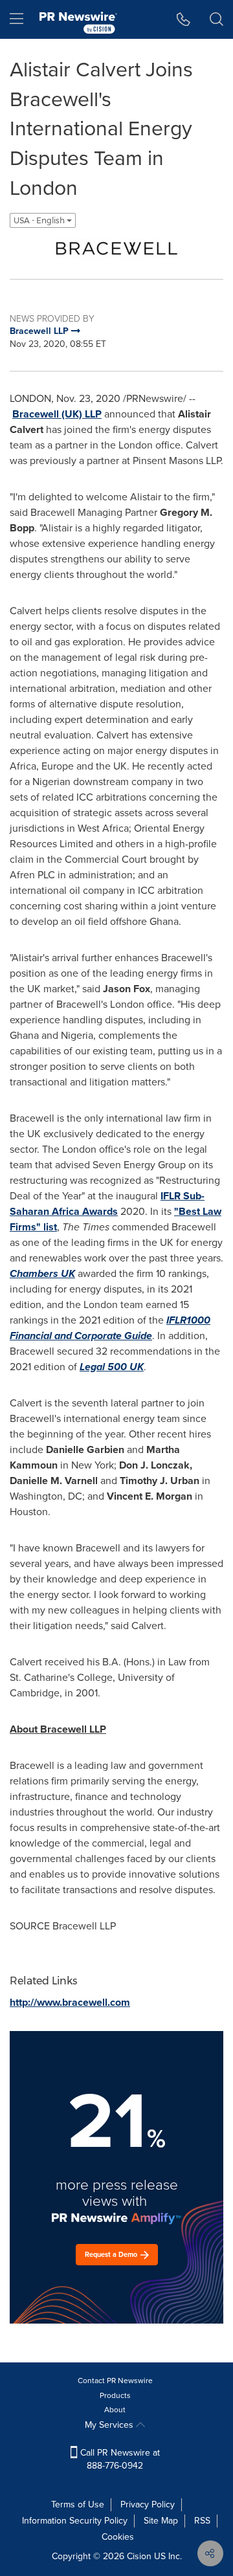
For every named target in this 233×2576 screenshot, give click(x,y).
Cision (139, 2556)
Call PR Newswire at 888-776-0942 (119, 2459)
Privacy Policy (148, 2504)
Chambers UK (42, 1273)
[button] (116, 249)
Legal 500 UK (112, 1367)
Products (115, 2395)
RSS (202, 2521)
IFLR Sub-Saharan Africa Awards (107, 1204)
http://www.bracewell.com (70, 2002)
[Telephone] (183, 19)
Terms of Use (78, 2504)
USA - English (40, 220)
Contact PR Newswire (115, 2381)
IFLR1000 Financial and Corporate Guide (110, 1328)
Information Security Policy (75, 2521)
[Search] (216, 19)
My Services (110, 2425)
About (115, 2410)
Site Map (161, 2521)
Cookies (118, 2537)
